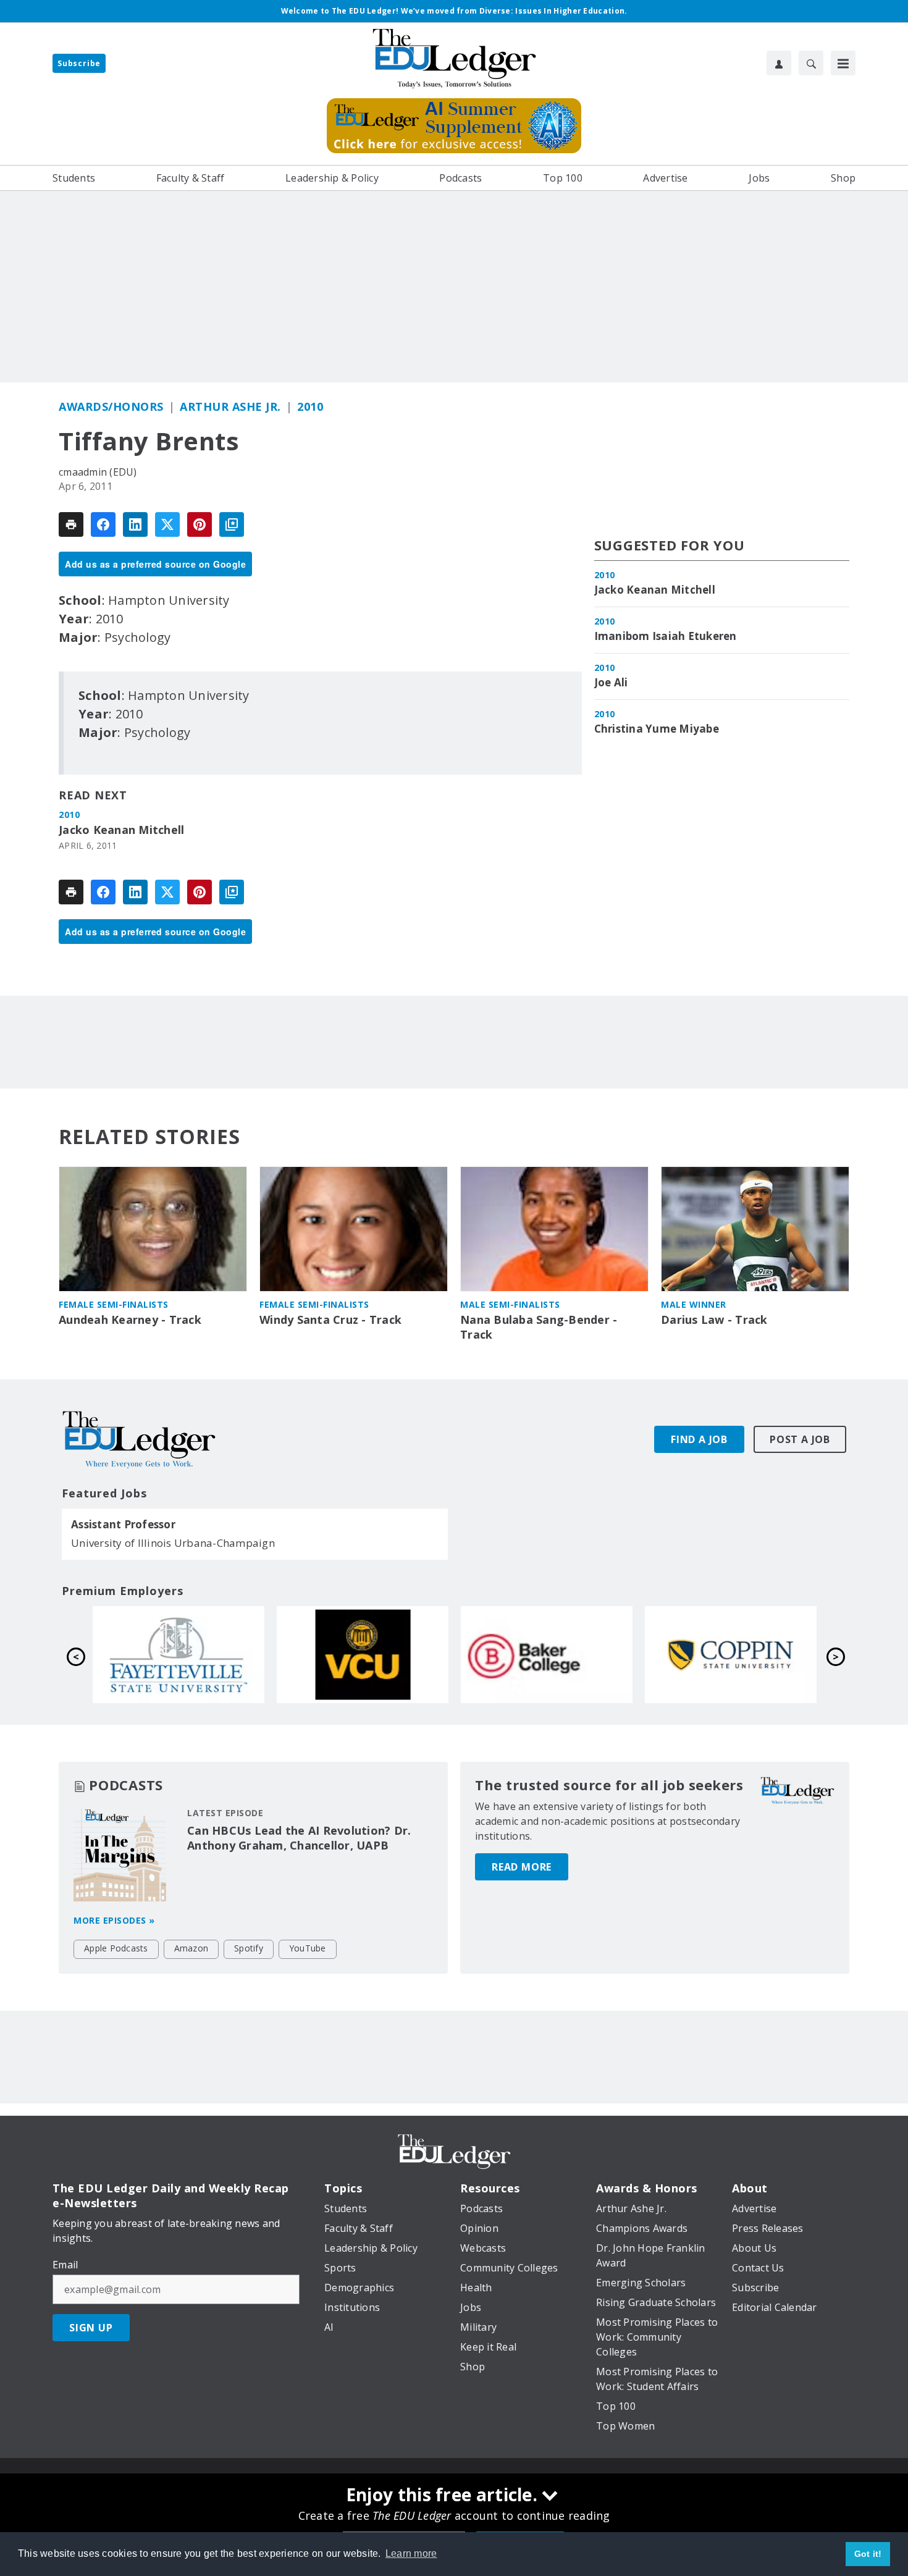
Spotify (249, 1948)
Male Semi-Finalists (510, 1304)
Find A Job (699, 1439)
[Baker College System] (179, 1654)
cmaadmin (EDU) (98, 472)
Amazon (191, 1948)
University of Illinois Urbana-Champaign (173, 1543)
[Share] (103, 524)
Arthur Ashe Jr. (230, 406)
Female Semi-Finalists (114, 1304)
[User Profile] (779, 63)
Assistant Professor (123, 1525)
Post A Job (800, 1439)
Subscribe (79, 63)
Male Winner (694, 1304)
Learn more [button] (411, 2553)
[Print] (71, 524)
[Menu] (843, 63)
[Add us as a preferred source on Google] (232, 524)
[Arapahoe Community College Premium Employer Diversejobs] (731, 1654)
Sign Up (91, 2328)
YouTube (308, 1948)
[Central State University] (547, 1654)
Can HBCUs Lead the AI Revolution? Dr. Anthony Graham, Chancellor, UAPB (299, 1838)
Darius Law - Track (714, 1320)
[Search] (811, 63)
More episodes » (114, 1920)
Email (65, 2265)
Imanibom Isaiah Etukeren (666, 636)
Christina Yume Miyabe (657, 729)
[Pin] (200, 524)
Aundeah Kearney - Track (130, 1320)
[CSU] (363, 1654)
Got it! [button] (868, 2554)
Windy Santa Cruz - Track (330, 1320)
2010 (310, 406)
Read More (522, 1867)
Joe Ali (611, 683)
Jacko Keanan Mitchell (121, 830)
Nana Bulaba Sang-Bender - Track (539, 1327)
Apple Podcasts (116, 1948)
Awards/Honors (111, 406)
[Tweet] (167, 524)
